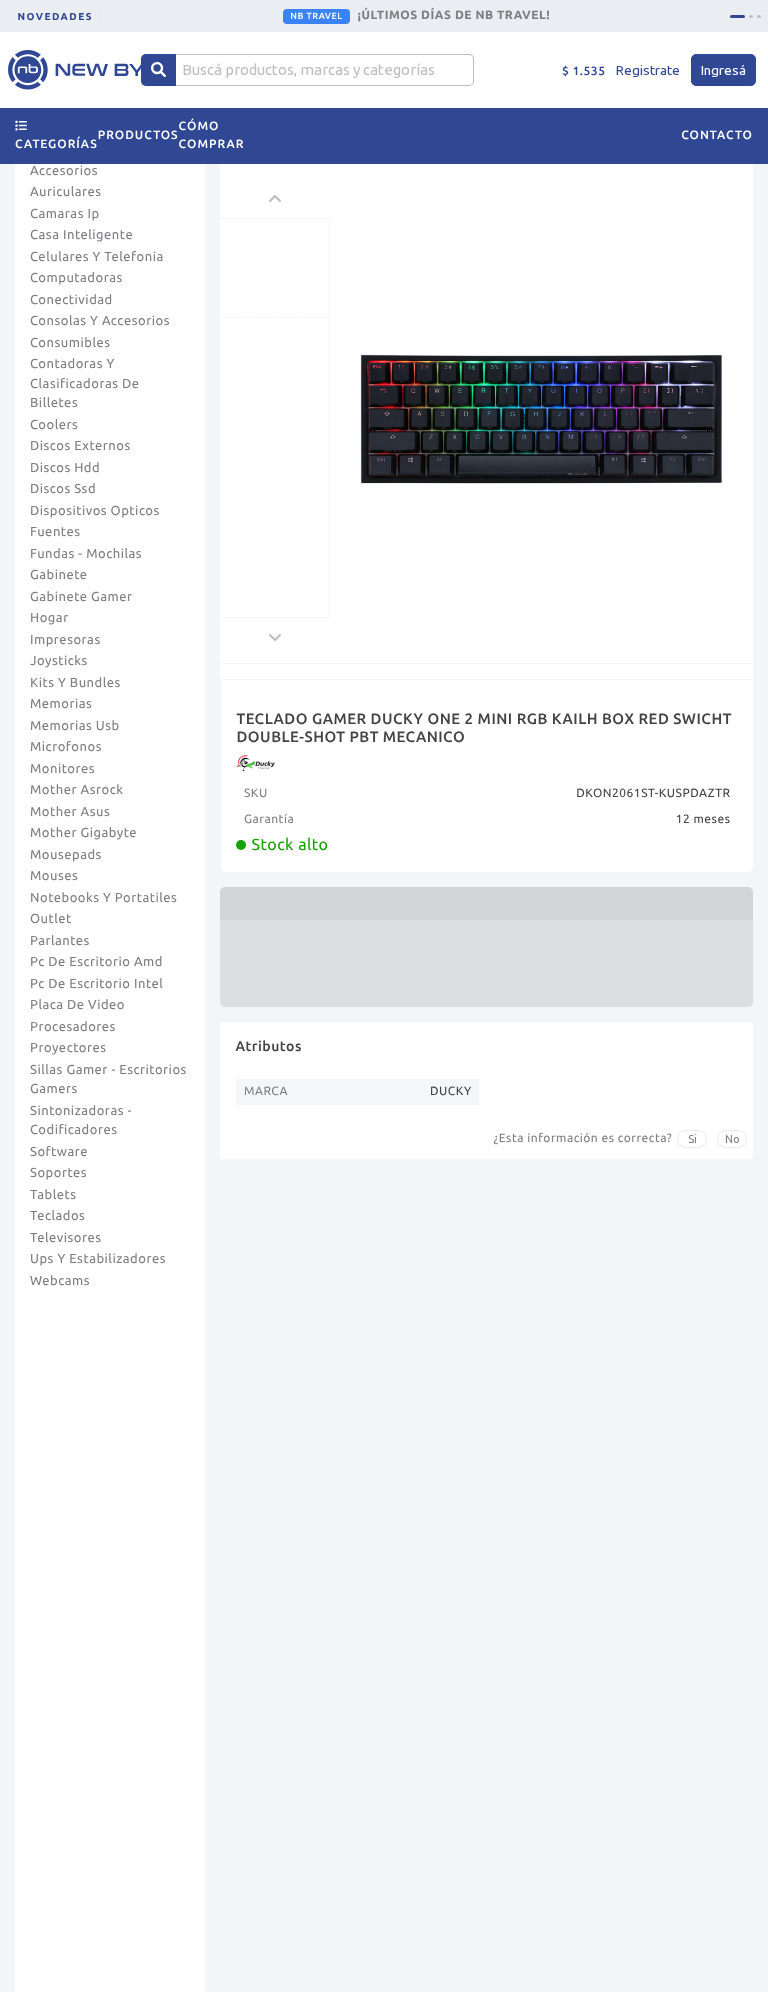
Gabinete (59, 575)
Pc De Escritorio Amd (96, 962)
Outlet (51, 919)
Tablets (53, 1195)
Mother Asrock (77, 790)
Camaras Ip (65, 214)
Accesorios (64, 171)
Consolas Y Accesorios (100, 321)
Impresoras (65, 640)
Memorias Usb (75, 726)
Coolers (54, 425)
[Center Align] (158, 70)
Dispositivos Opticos (95, 511)
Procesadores (73, 1027)
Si (692, 1139)
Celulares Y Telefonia (97, 257)
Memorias (61, 704)
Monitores (62, 769)
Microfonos (66, 747)
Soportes (58, 1173)
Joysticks (59, 661)
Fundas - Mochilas (86, 554)
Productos (138, 135)
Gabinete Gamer (81, 597)
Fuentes (55, 532)
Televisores (66, 1238)
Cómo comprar (212, 135)
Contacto (717, 135)
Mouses (54, 876)
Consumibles (70, 343)
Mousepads (66, 855)
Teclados (57, 1216)
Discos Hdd (65, 468)
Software (59, 1152)
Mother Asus (70, 812)
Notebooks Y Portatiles (103, 898)
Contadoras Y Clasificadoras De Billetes (85, 383)
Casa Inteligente (81, 235)
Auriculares (66, 192)
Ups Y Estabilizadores (98, 1259)
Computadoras (76, 278)
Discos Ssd (63, 489)
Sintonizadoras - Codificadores (81, 1121)
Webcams (60, 1281)
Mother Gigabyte (83, 833)
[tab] (737, 16)
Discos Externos (80, 446)
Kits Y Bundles (75, 683)
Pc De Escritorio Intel (96, 984)
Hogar (49, 618)
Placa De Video (77, 1005)
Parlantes (60, 941)
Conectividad (71, 300)
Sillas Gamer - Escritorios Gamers (108, 1080)
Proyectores (68, 1048)
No (732, 1139)
